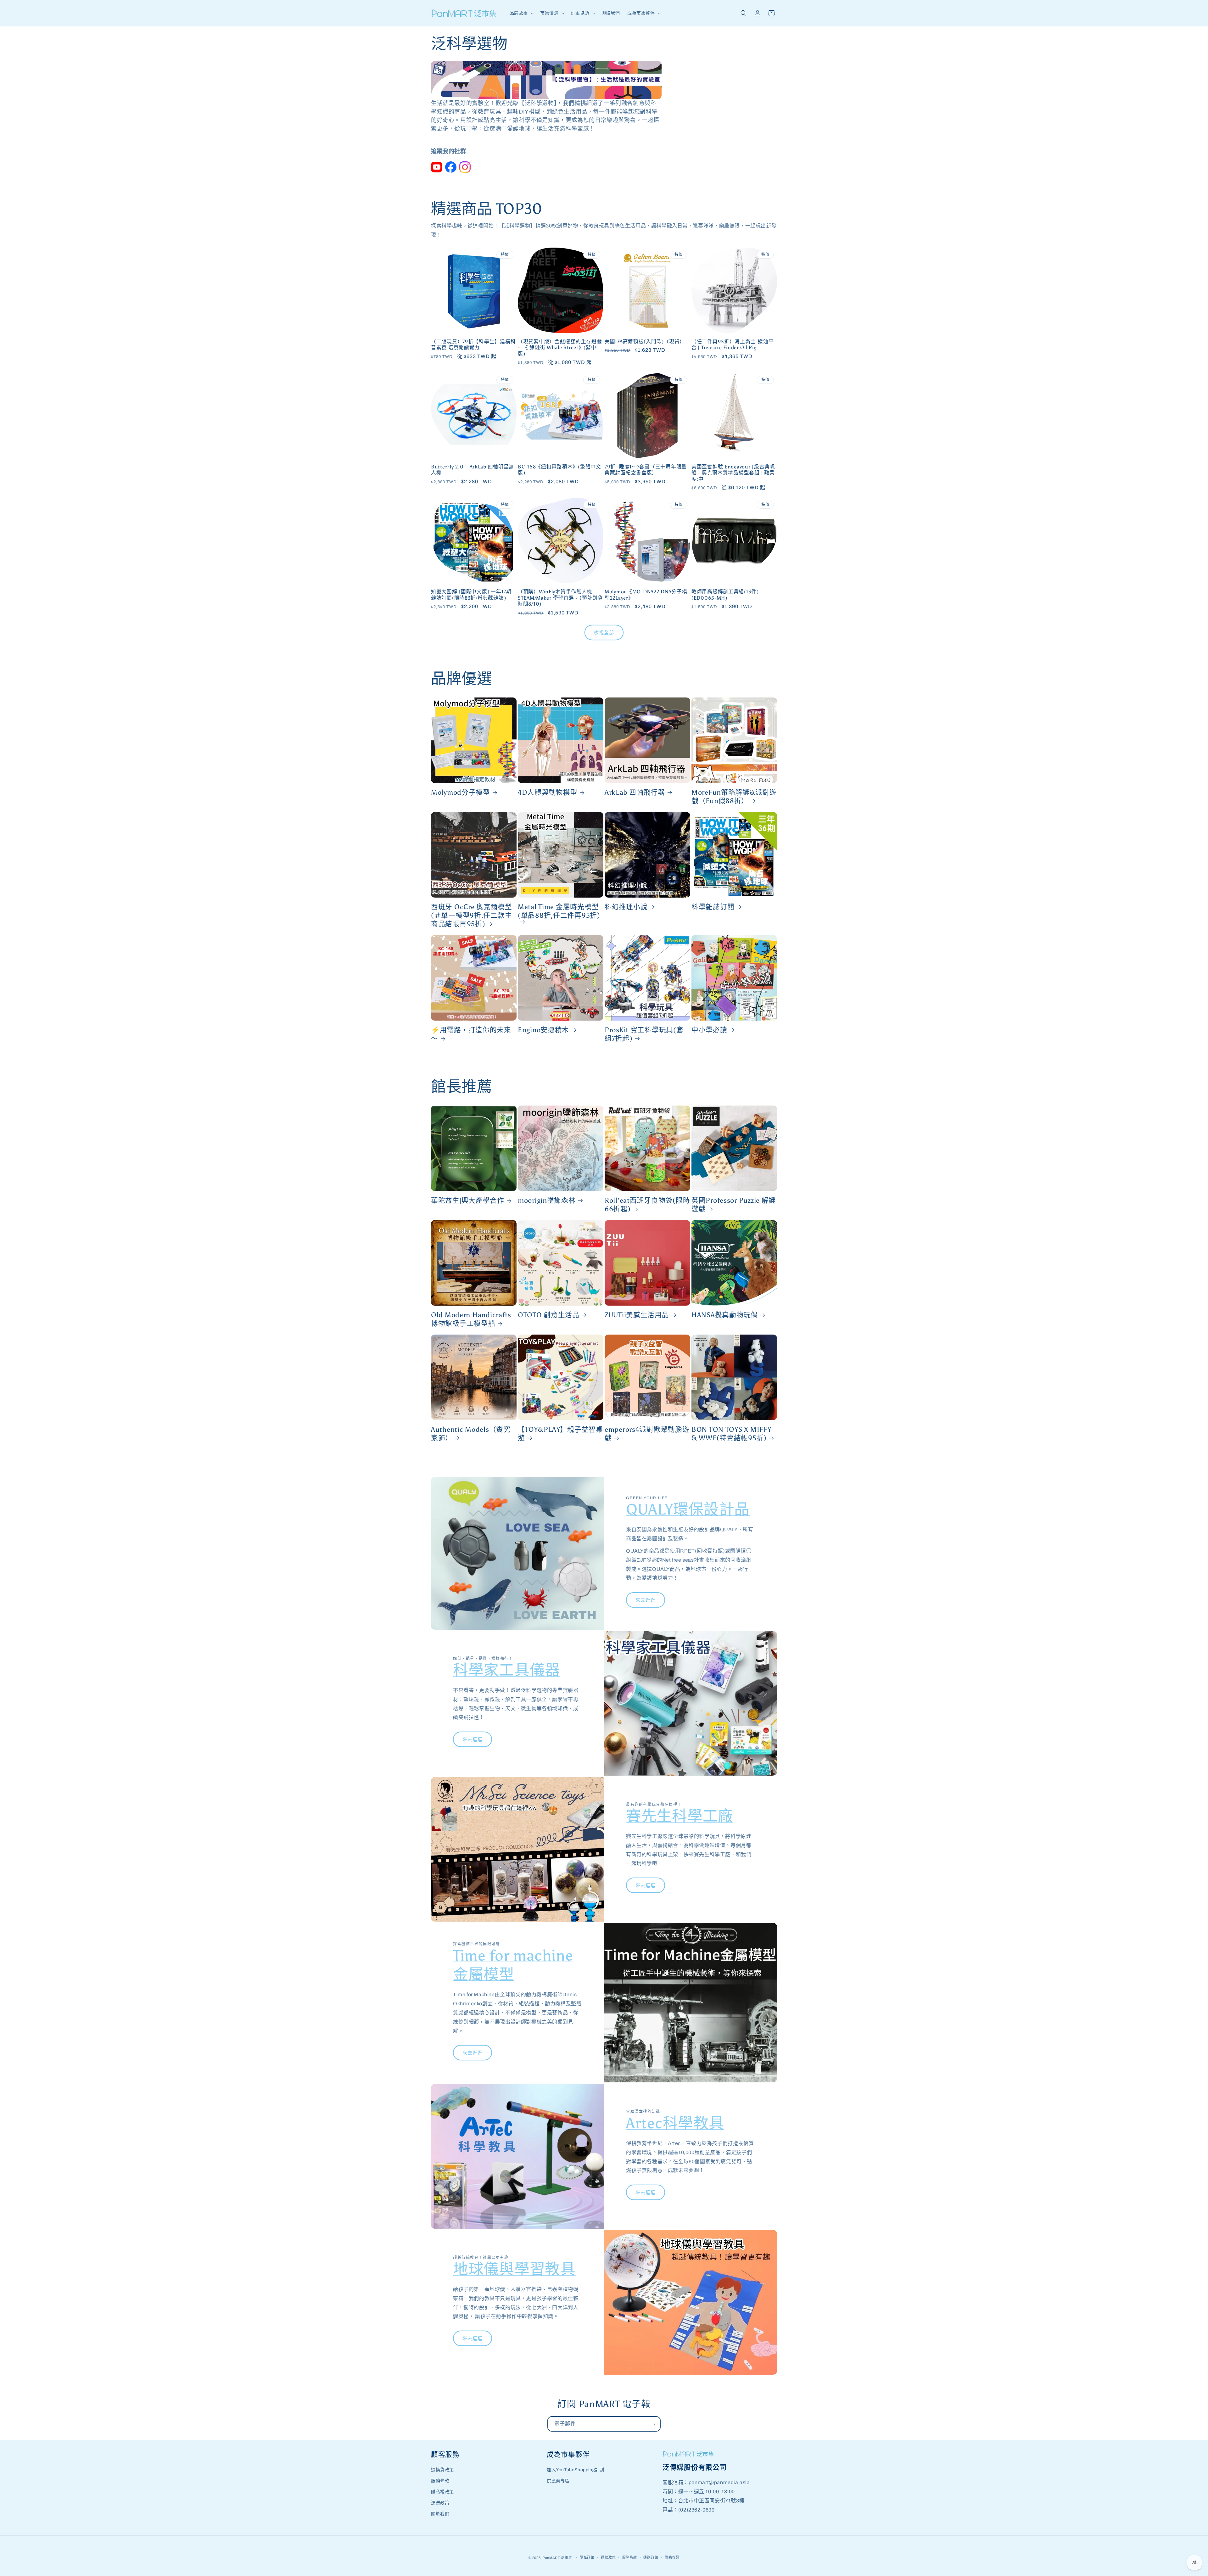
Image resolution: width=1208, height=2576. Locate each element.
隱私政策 (587, 2557)
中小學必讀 (709, 1030)
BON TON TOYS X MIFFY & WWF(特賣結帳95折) (731, 1434)
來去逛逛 (646, 1600)
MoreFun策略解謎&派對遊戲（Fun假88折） (734, 797)
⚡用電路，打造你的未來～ (471, 1034)
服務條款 (440, 2481)
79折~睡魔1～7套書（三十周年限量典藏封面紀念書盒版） (646, 470)
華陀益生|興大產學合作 (468, 1201)
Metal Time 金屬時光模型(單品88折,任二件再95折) (559, 911)
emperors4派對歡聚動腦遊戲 (647, 1434)
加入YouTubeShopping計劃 (575, 2470)
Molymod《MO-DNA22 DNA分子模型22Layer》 (646, 595)
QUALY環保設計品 (688, 1509)
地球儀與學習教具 (514, 2269)
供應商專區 (558, 2481)
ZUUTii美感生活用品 (637, 1315)
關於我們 (440, 2514)
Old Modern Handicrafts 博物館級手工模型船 (471, 1319)
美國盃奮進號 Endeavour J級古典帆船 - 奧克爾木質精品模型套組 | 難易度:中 (733, 473)
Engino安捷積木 (543, 1030)
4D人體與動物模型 (548, 792)
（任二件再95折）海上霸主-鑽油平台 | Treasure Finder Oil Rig (733, 344)
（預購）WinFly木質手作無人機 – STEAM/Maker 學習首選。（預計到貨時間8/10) (560, 598)
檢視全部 (604, 633)
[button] (521, 13)
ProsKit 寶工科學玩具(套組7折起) (644, 1034)
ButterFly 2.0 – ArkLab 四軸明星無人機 (473, 470)
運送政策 (440, 2503)
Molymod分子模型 (461, 792)
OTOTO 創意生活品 (549, 1315)
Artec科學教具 (675, 2123)
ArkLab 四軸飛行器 (635, 792)
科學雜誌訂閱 (713, 907)
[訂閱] (653, 2424)
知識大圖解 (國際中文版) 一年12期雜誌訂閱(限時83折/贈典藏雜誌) (471, 595)
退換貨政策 (442, 2470)
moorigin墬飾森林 (547, 1201)
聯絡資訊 (672, 2557)
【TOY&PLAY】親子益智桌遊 (560, 1434)
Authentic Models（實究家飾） (471, 1434)
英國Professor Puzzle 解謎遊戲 (734, 1205)
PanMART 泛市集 (557, 2558)
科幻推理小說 (626, 907)
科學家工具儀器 (507, 1670)
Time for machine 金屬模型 (513, 1965)
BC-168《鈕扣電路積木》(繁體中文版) (559, 470)
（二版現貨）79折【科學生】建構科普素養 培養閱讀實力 (473, 344)
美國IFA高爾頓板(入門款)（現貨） (645, 342)
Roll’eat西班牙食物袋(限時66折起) (647, 1205)
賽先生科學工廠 (680, 1816)
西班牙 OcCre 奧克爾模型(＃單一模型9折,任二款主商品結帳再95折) (472, 916)
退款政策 (608, 2557)
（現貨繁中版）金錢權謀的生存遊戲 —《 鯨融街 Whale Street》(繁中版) (560, 348)
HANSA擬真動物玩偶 (725, 1315)
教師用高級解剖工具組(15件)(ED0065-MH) (725, 595)
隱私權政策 (442, 2492)
